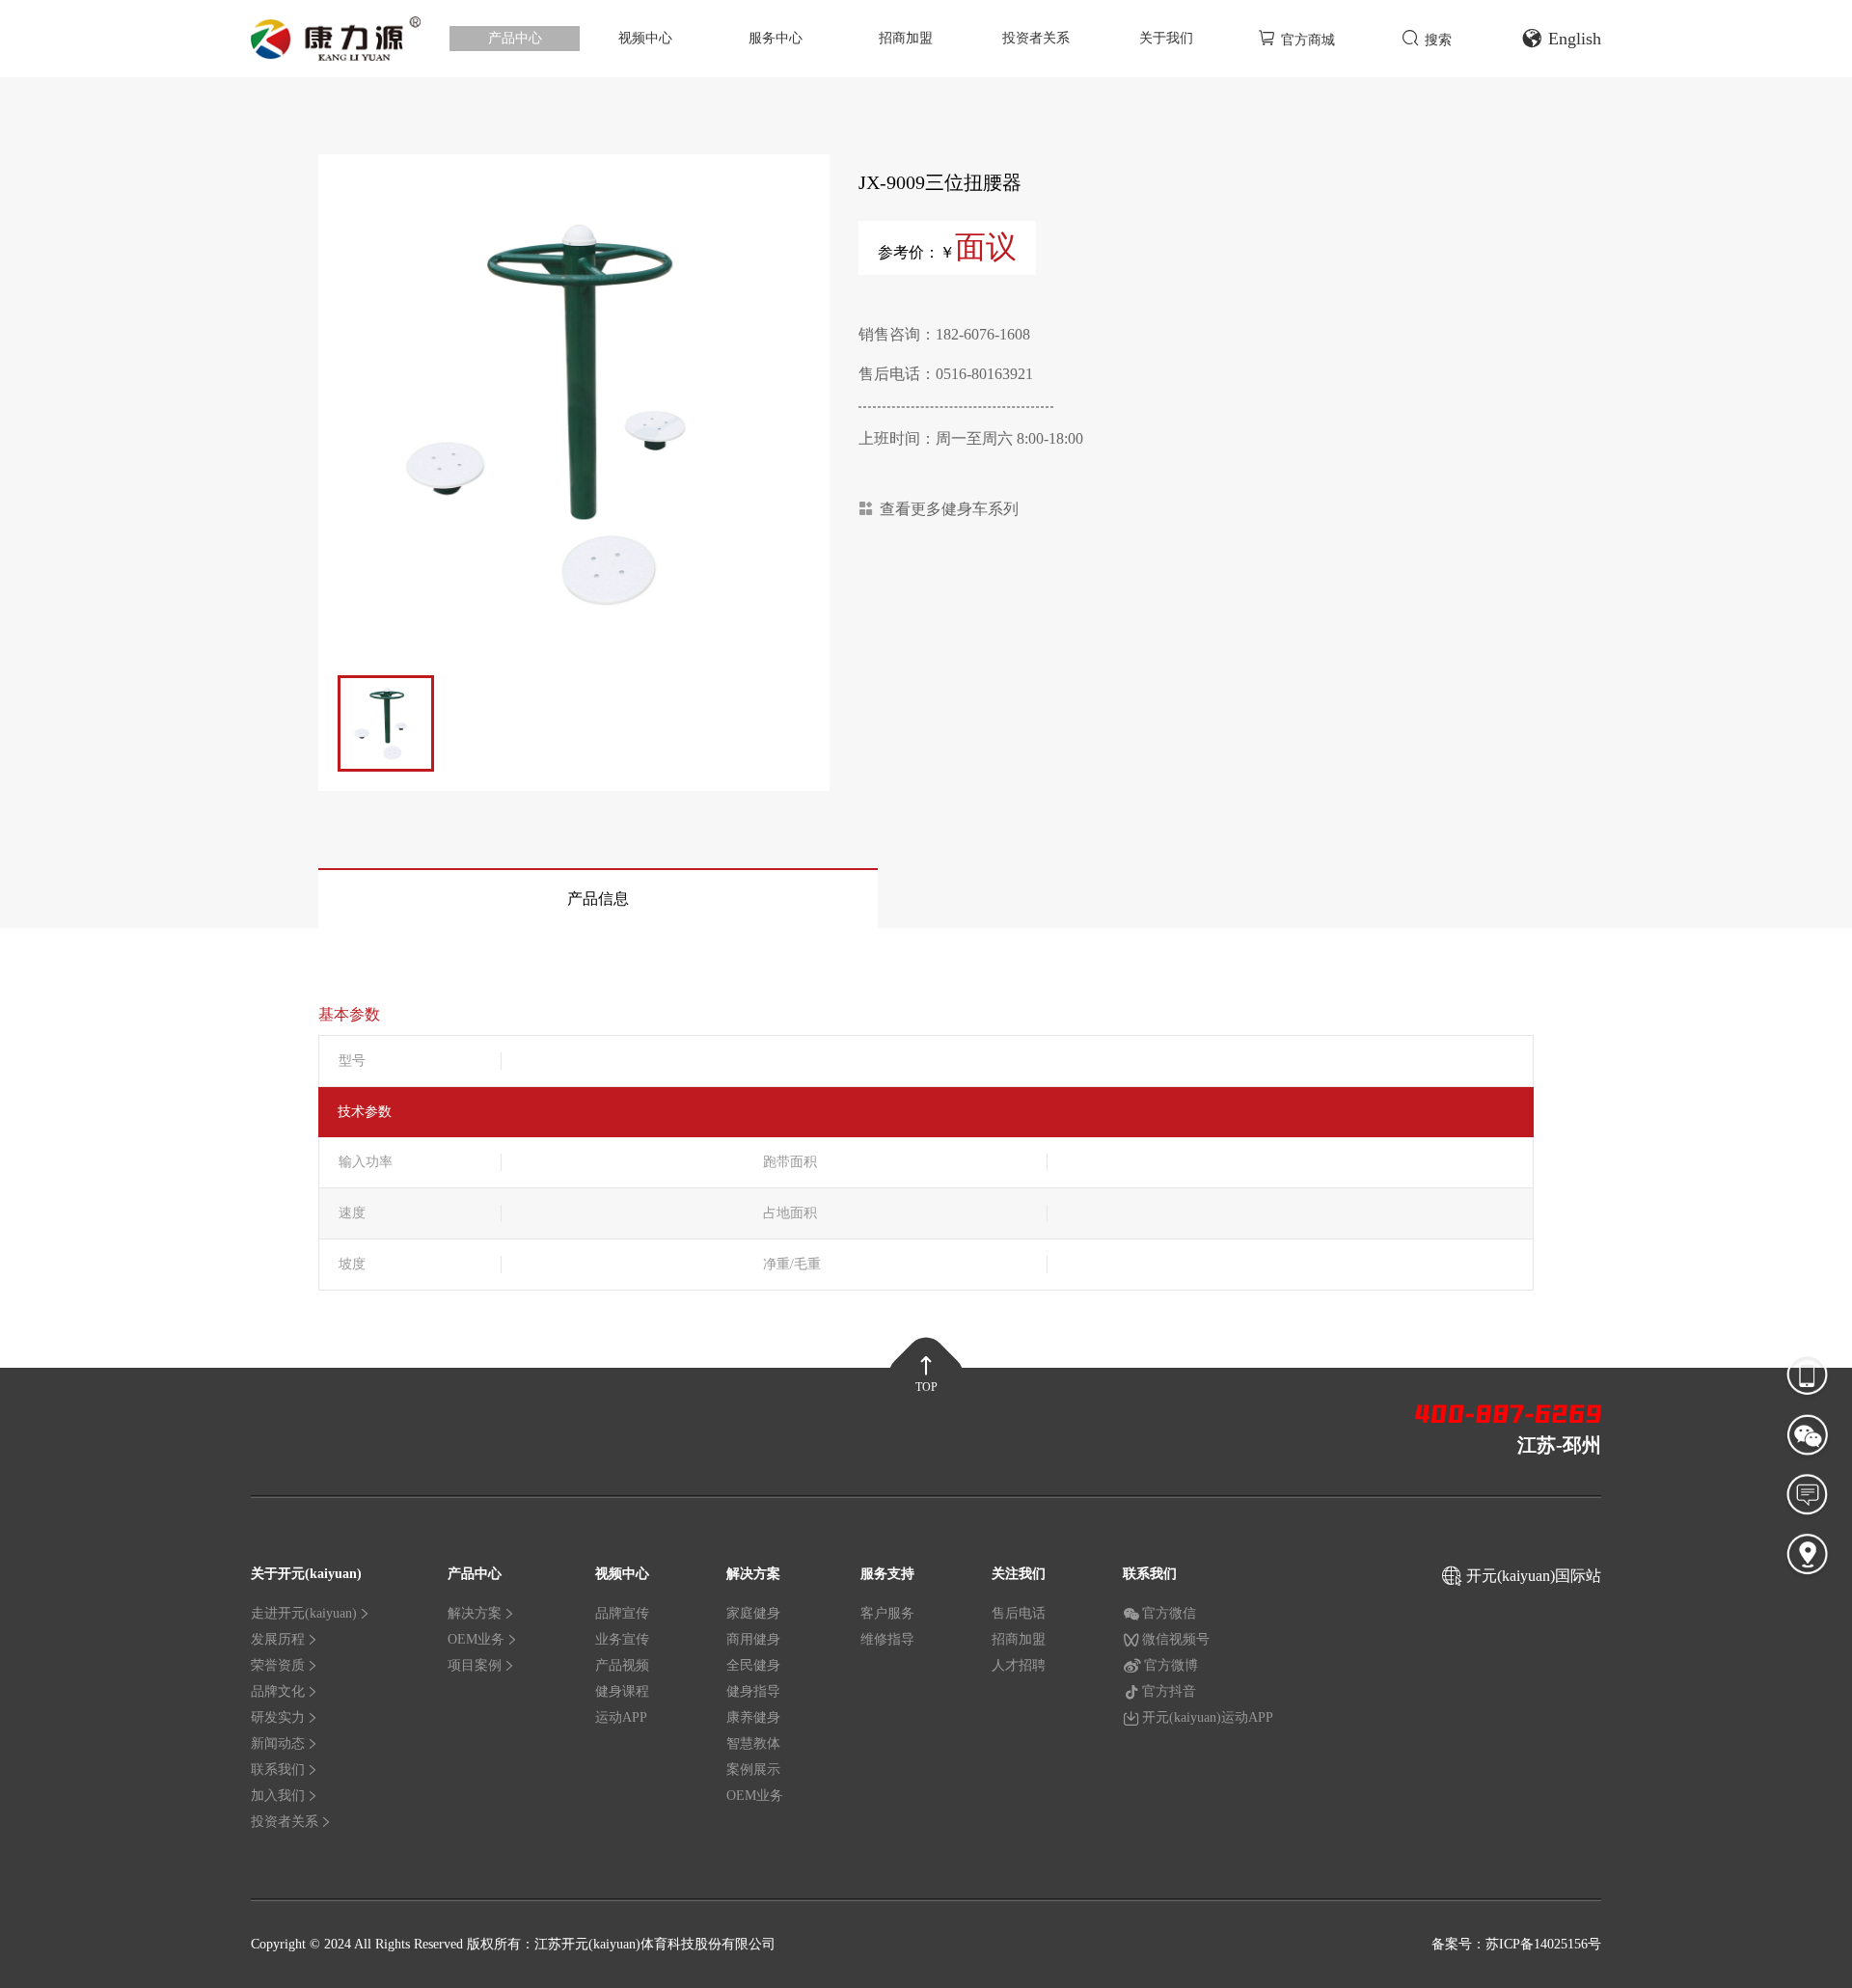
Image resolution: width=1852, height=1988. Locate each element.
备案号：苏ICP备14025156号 (1516, 1944)
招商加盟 (906, 38)
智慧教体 (753, 1743)
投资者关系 (1036, 38)
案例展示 (753, 1770)
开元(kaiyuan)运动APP (1208, 1717)
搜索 (1438, 40)
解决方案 (475, 1613)
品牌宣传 (622, 1613)
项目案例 (475, 1665)
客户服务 (887, 1613)
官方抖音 (1169, 1691)
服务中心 (776, 38)
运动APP (621, 1717)
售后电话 (1019, 1613)
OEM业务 (476, 1639)
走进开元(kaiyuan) (304, 1613)
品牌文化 (278, 1691)
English (1575, 39)
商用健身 (753, 1639)
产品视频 (622, 1665)
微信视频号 (1176, 1639)
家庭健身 (753, 1613)
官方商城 (1308, 40)
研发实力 (278, 1717)
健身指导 (753, 1691)
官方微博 (1171, 1665)
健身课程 (622, 1691)
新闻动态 (278, 1743)
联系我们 (278, 1770)
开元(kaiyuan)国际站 (1534, 1576)
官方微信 (1169, 1613)
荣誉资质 (278, 1665)
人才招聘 (1019, 1665)
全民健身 (753, 1665)
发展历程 (278, 1639)
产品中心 (515, 38)
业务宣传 (622, 1639)
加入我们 (278, 1796)
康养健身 (753, 1717)
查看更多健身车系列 (949, 509)
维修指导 (887, 1639)
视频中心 (645, 38)
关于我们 (1166, 38)
